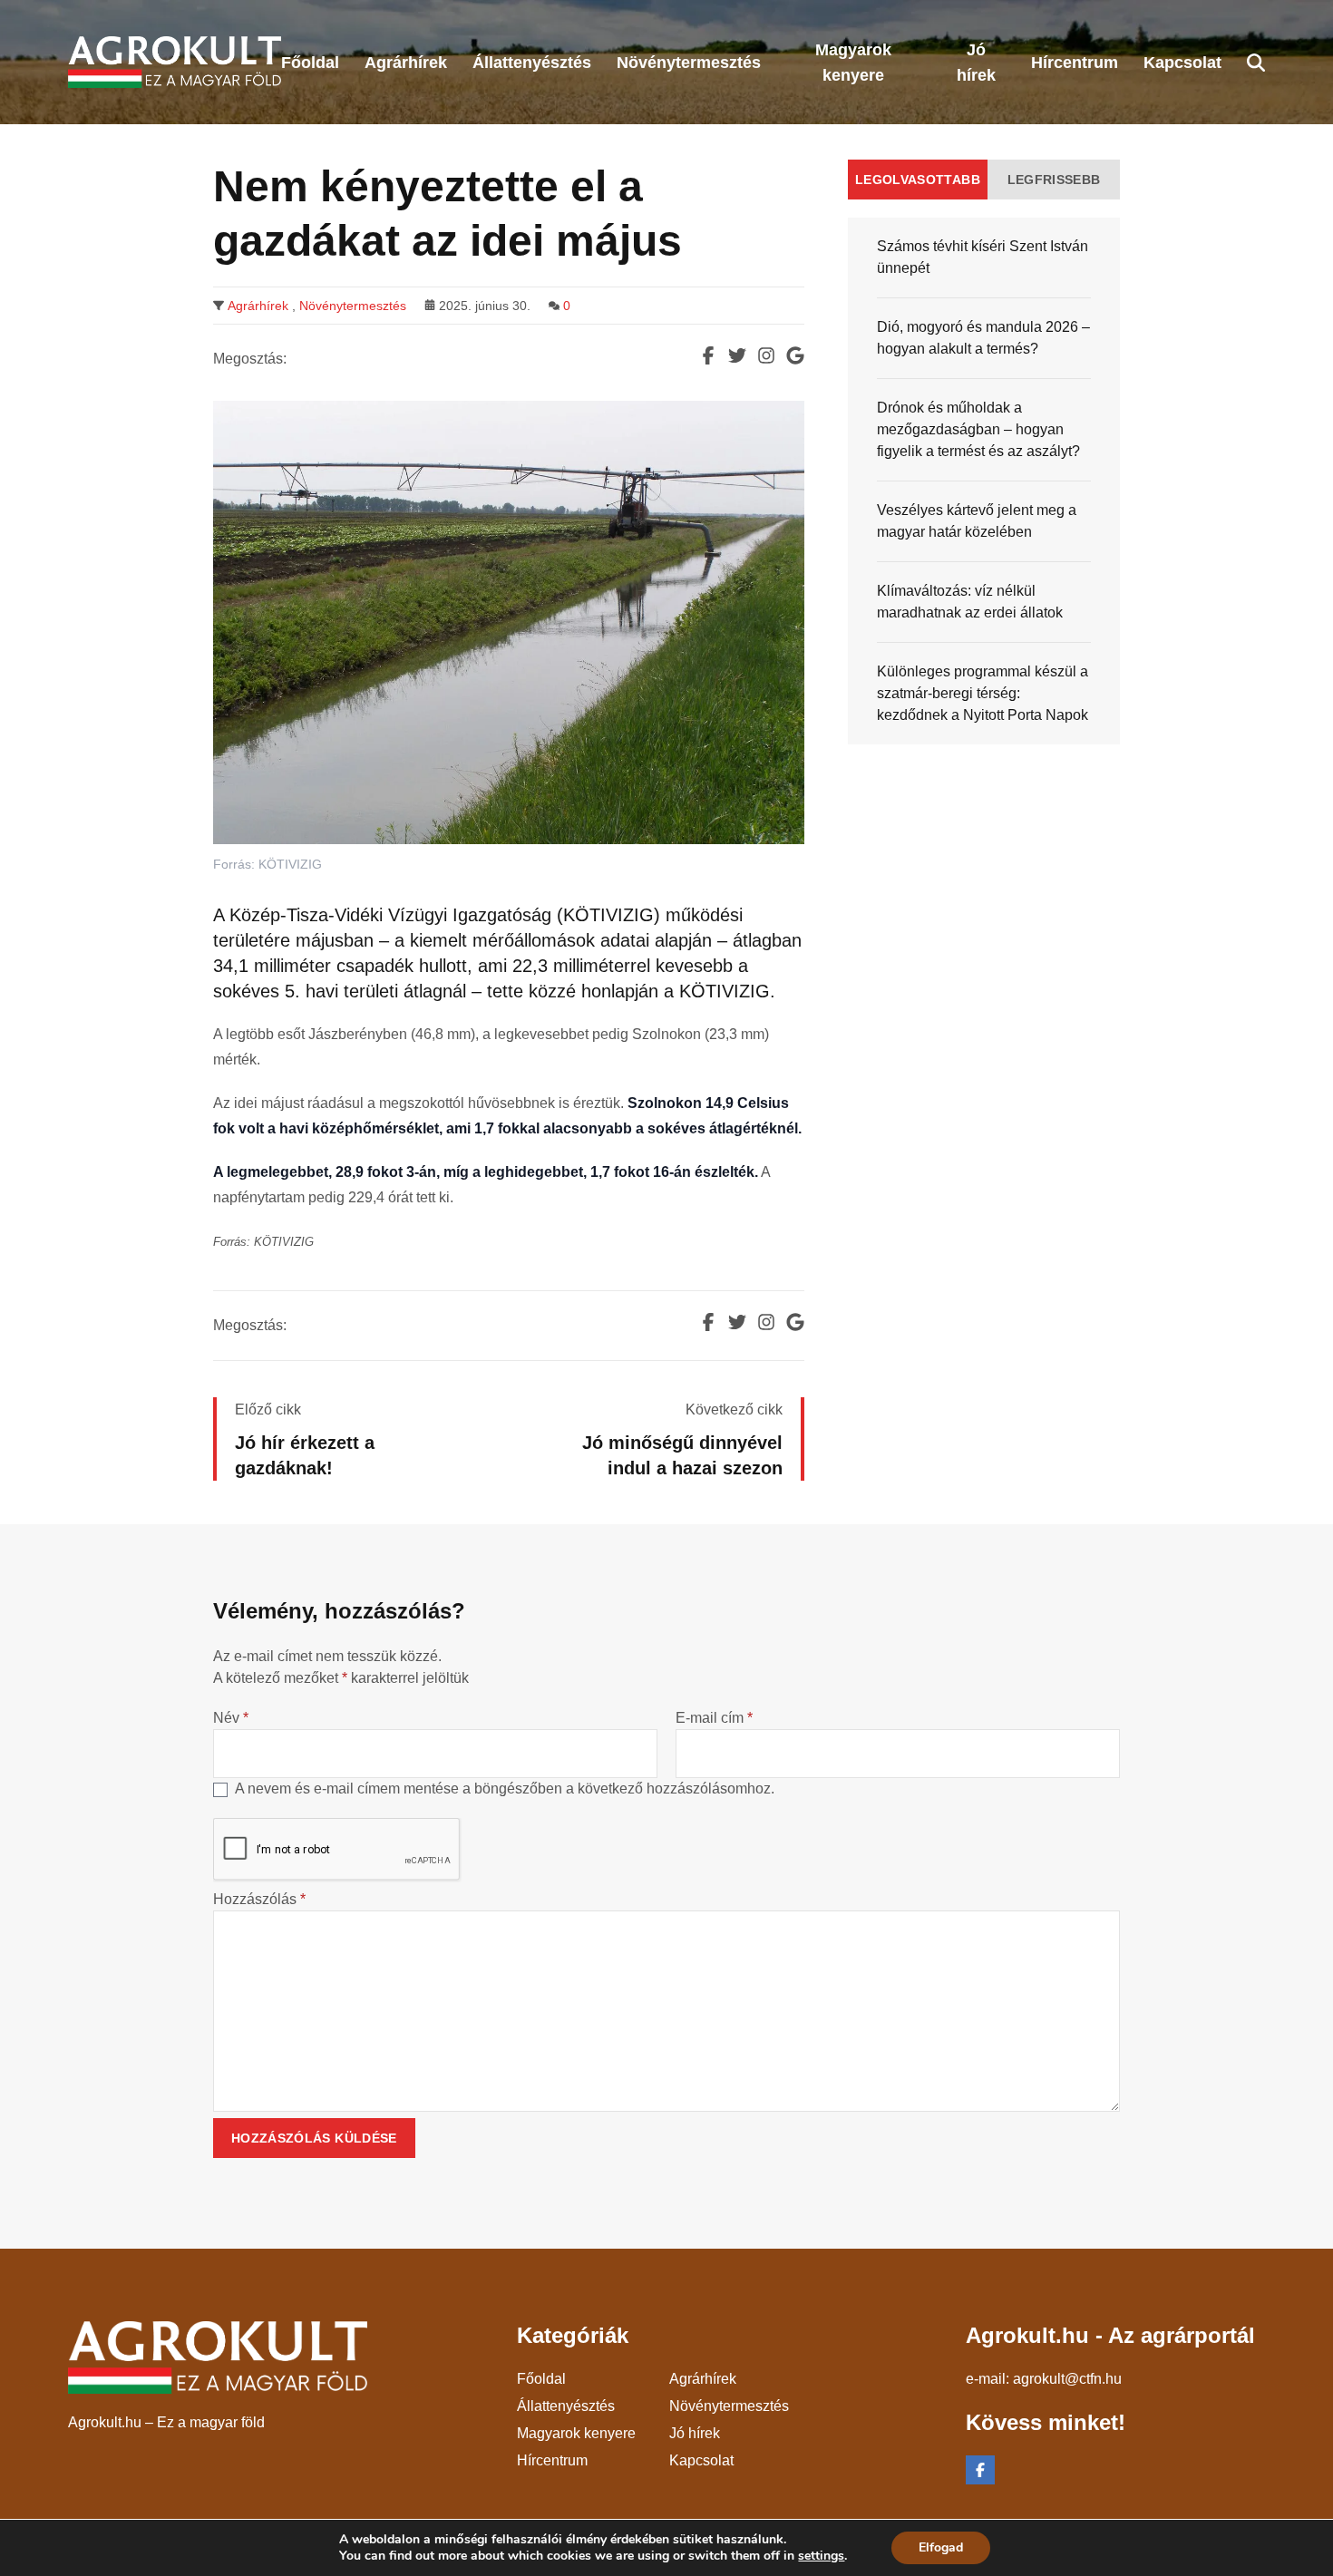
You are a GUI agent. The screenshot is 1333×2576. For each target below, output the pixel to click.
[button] (1256, 63)
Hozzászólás (259, 1899)
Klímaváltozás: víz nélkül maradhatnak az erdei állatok (970, 602)
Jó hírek (695, 2433)
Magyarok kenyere (576, 2433)
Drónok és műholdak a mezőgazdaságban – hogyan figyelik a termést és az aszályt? (978, 429)
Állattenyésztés (566, 2406)
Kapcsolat (701, 2460)
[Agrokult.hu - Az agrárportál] (175, 62)
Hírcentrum (552, 2460)
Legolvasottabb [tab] (918, 180)
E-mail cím (714, 1718)
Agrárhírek (258, 306)
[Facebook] (980, 2470)
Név (231, 1718)
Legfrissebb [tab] (1054, 180)
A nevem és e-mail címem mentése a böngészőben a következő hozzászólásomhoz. (505, 1789)
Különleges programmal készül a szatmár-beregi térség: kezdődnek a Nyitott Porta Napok (983, 693)
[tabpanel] (984, 481)
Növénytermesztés (353, 306)
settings (821, 2556)
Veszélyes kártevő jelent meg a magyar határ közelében (977, 521)
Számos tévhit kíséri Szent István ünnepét (983, 257)
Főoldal (541, 2379)
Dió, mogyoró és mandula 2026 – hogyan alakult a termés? (983, 338)
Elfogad (941, 2547)
